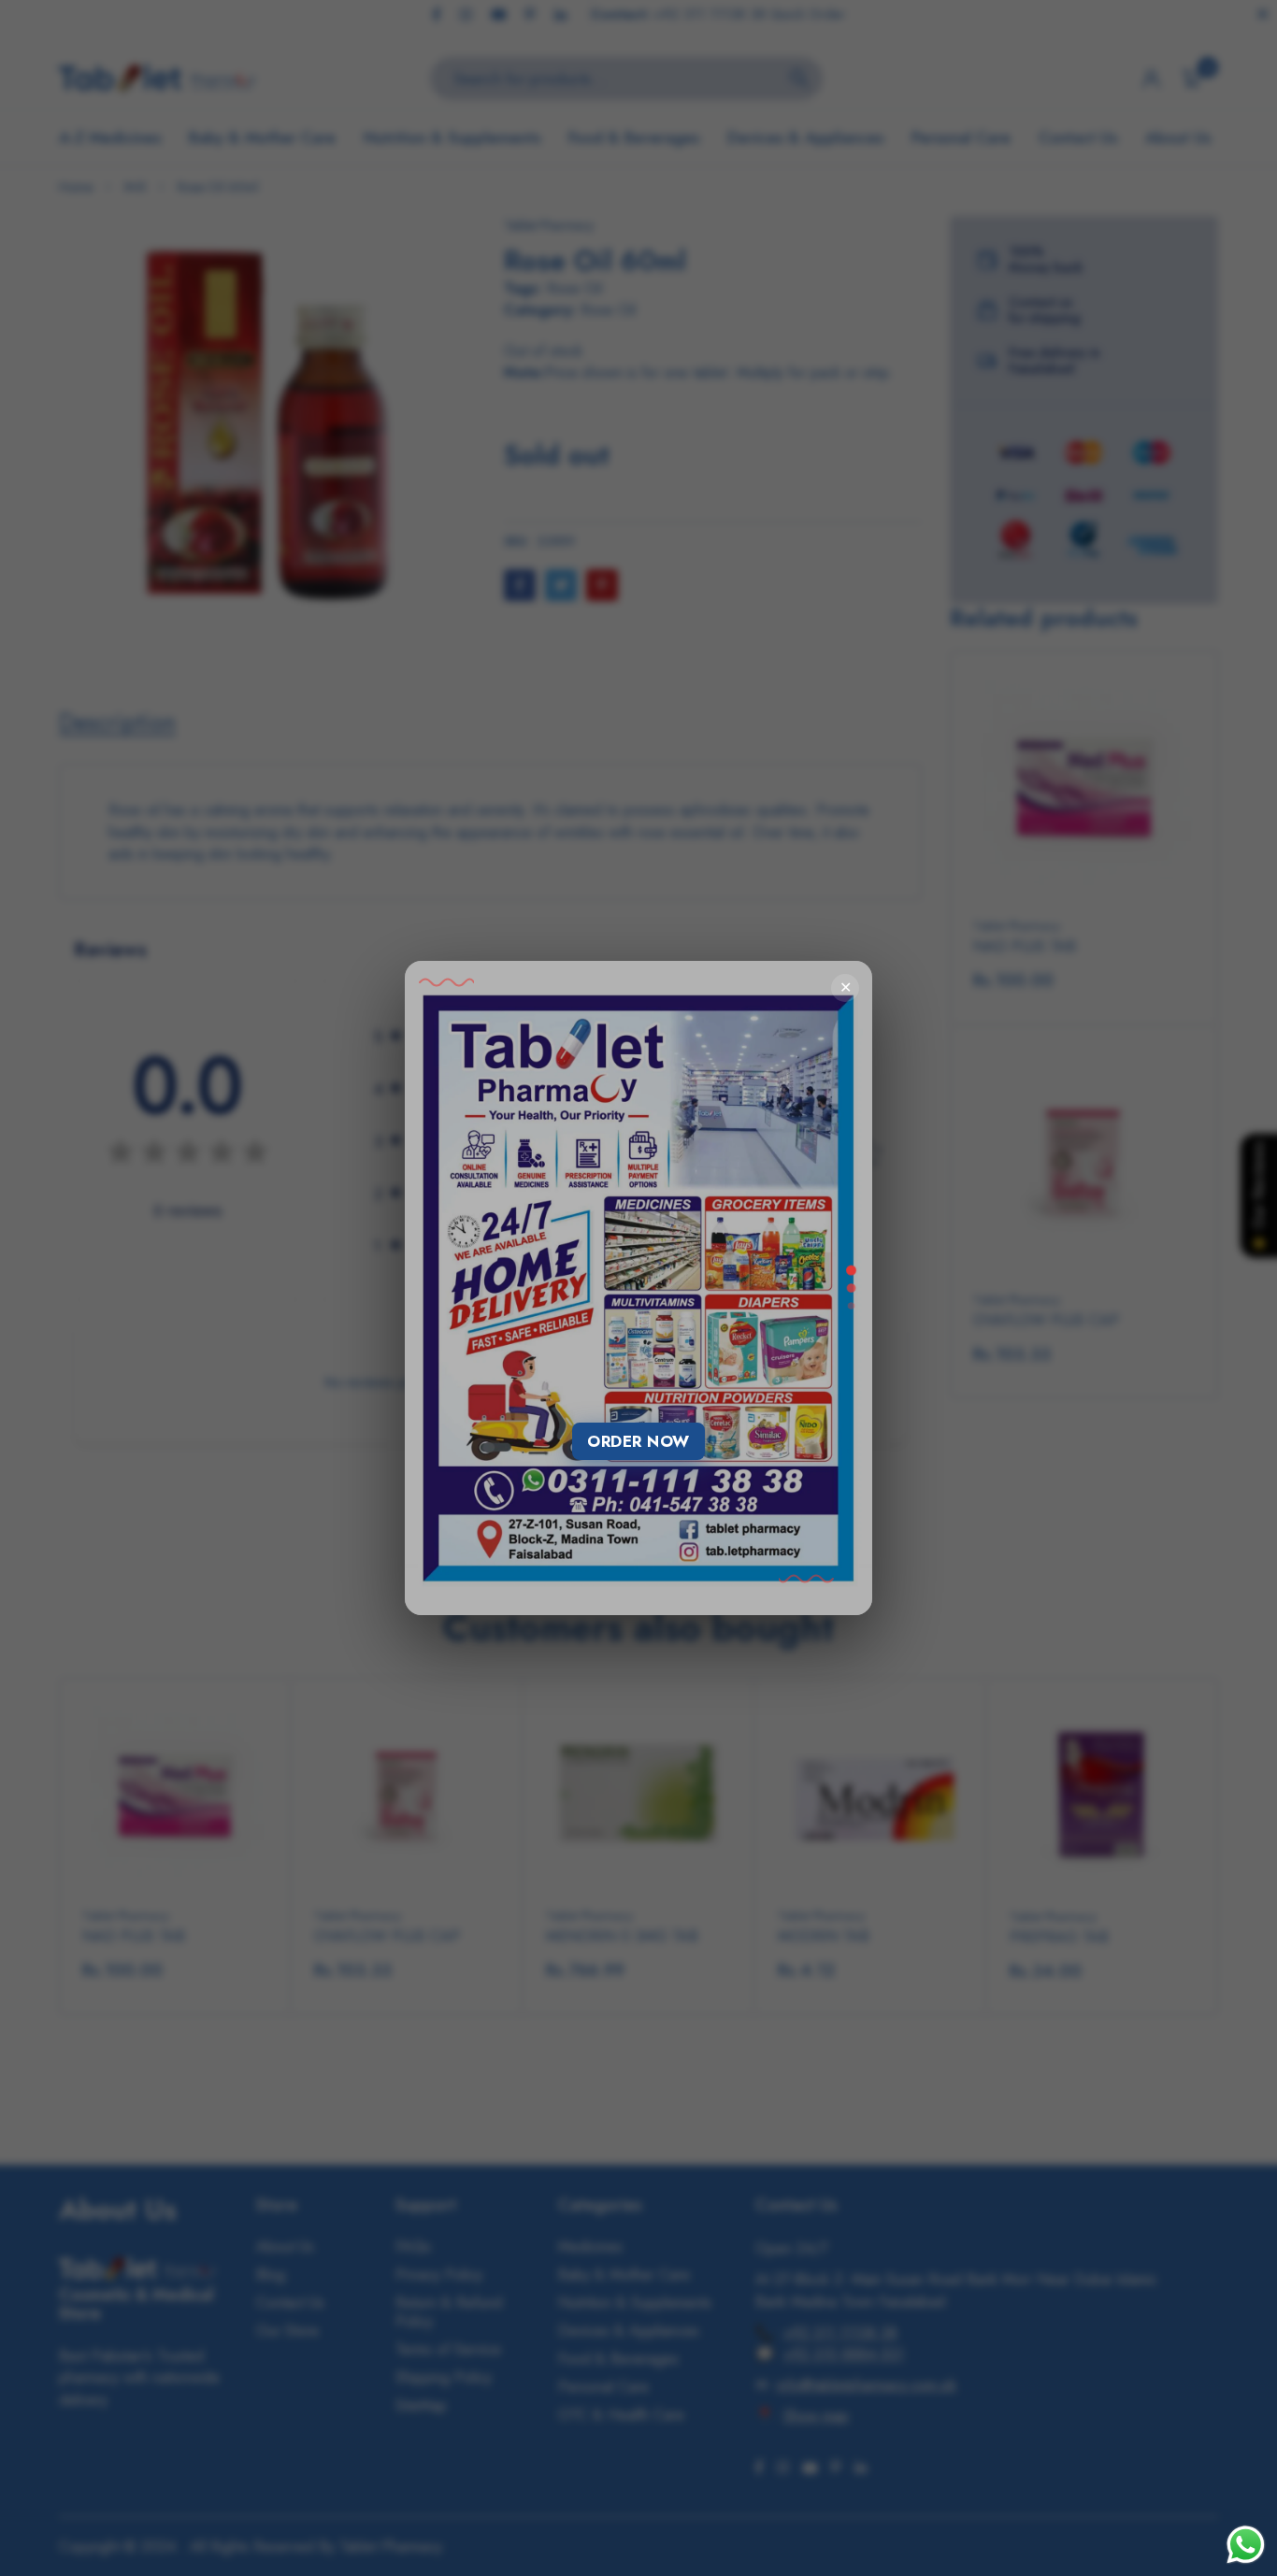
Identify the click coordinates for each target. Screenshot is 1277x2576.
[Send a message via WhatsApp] (1246, 2545)
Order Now (638, 1441)
